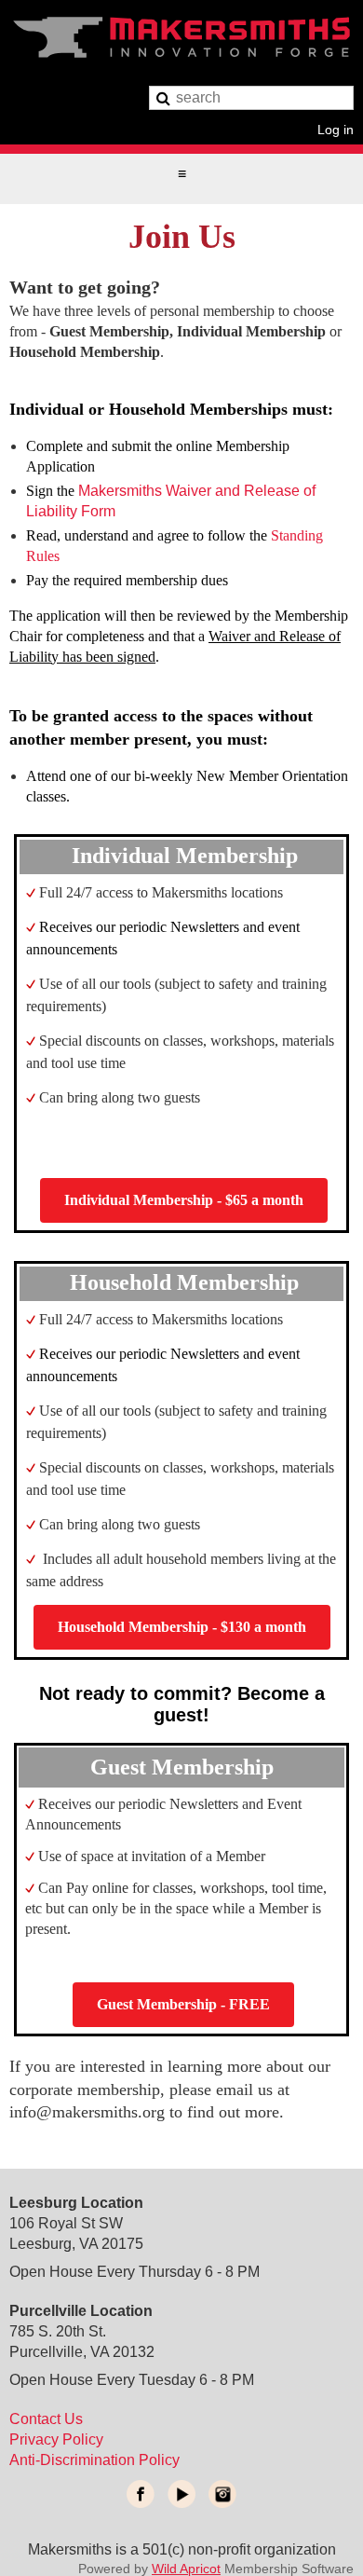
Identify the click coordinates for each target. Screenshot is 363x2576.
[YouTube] (181, 2494)
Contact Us (46, 2419)
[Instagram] (222, 2494)
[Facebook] (141, 2494)
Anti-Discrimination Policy (94, 2460)
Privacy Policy (56, 2439)
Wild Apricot (186, 2569)
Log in (336, 129)
